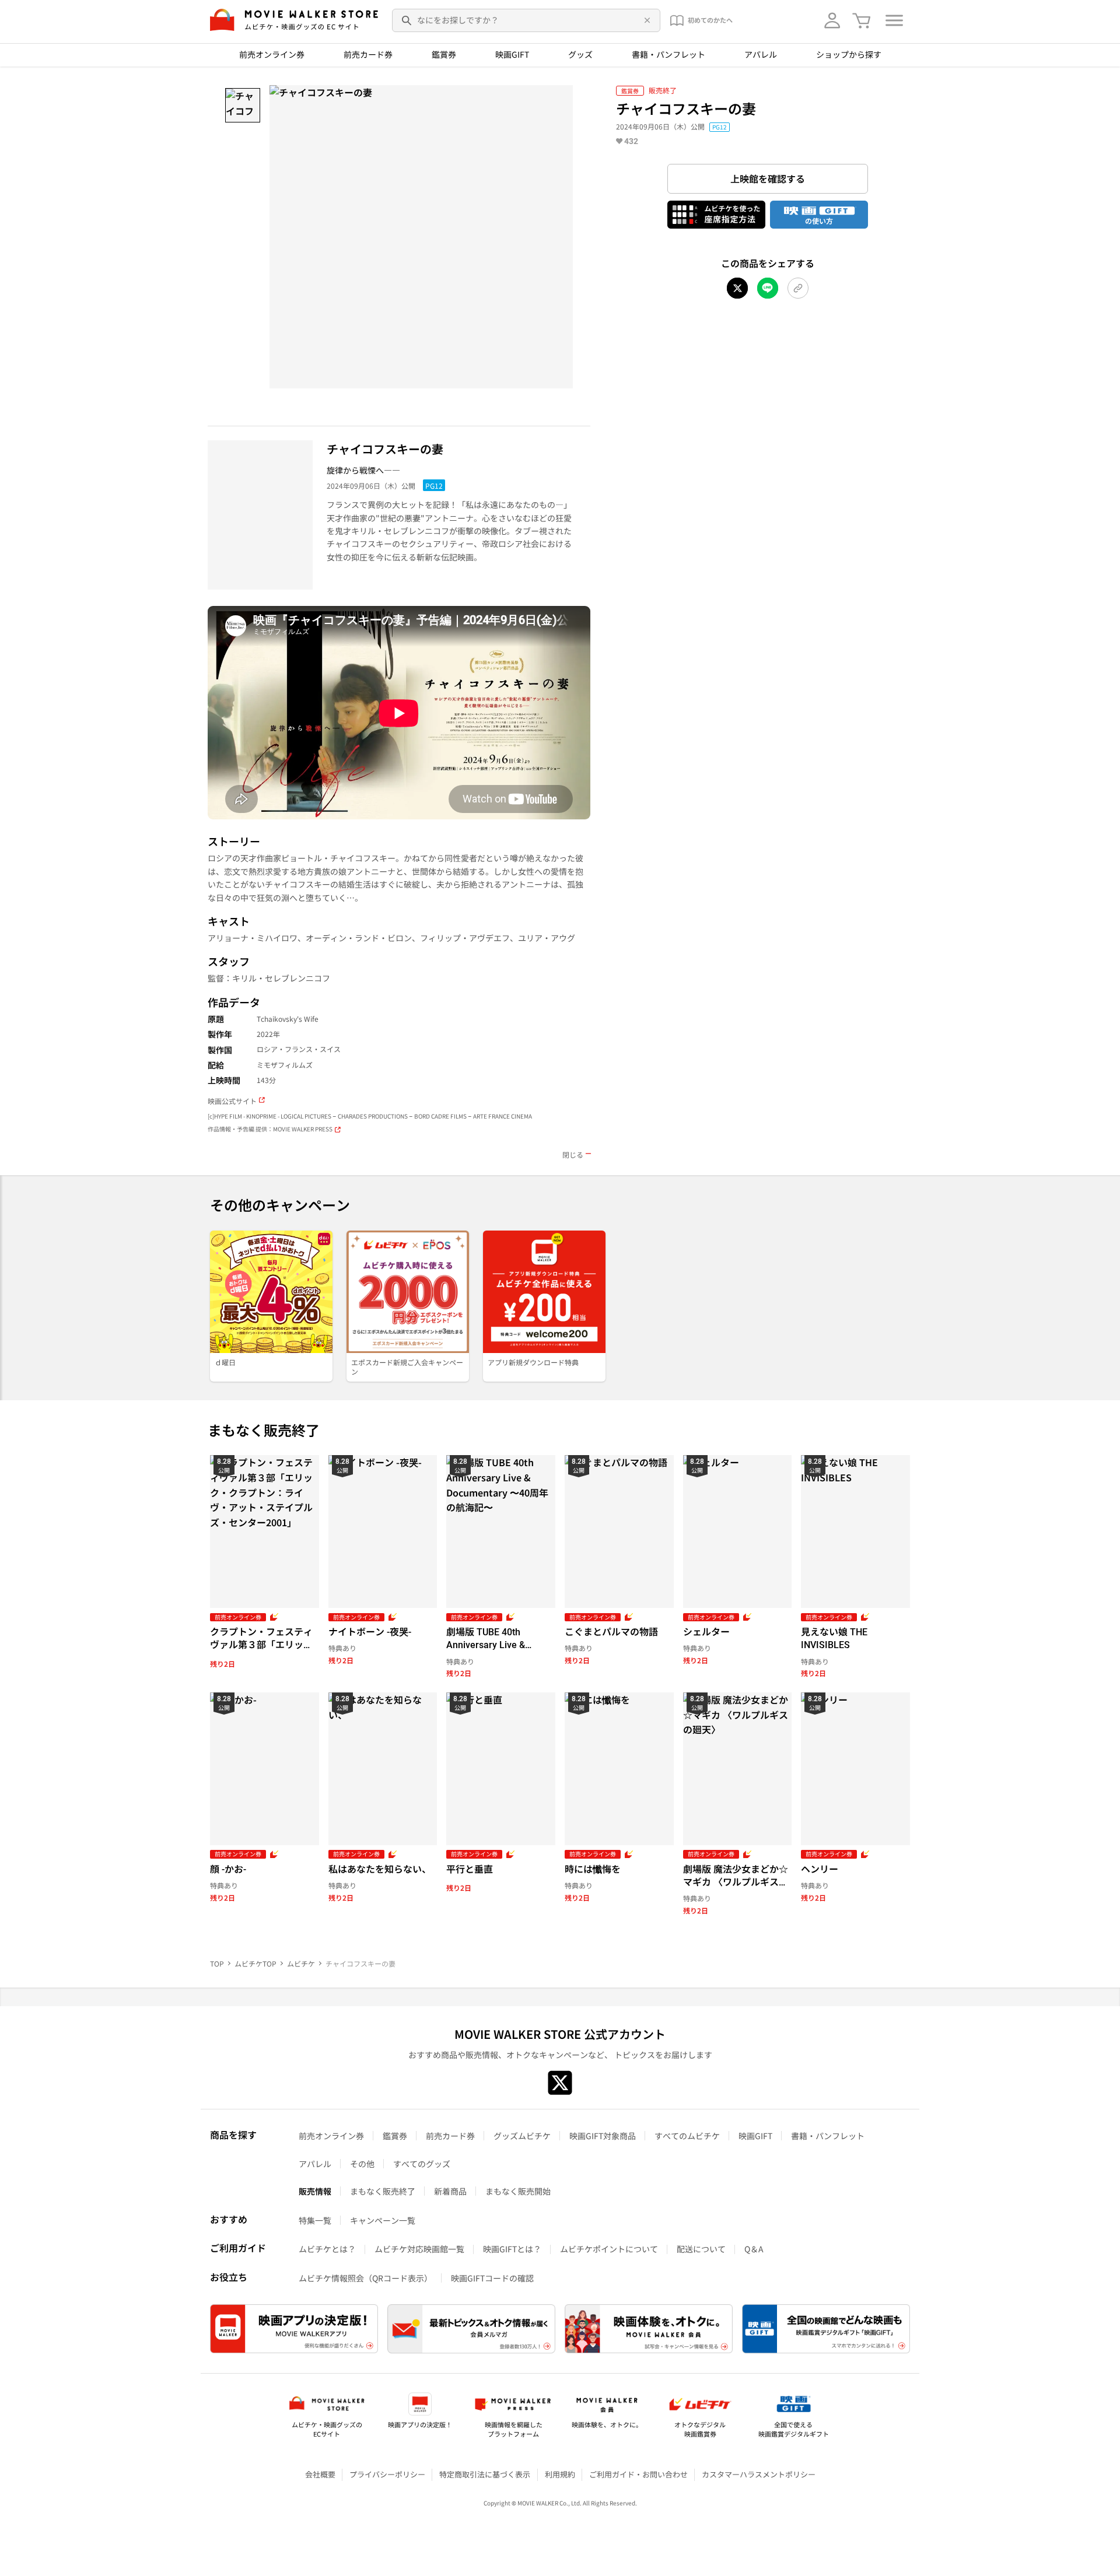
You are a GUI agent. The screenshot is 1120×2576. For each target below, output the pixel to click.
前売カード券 (368, 54)
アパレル (761, 54)
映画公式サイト (232, 1101)
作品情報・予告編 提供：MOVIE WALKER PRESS (270, 1129)
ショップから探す (849, 54)
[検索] (407, 20)
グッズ (580, 54)
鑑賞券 (444, 54)
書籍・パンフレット (668, 54)
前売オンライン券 (272, 54)
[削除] (645, 20)
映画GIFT (512, 54)
